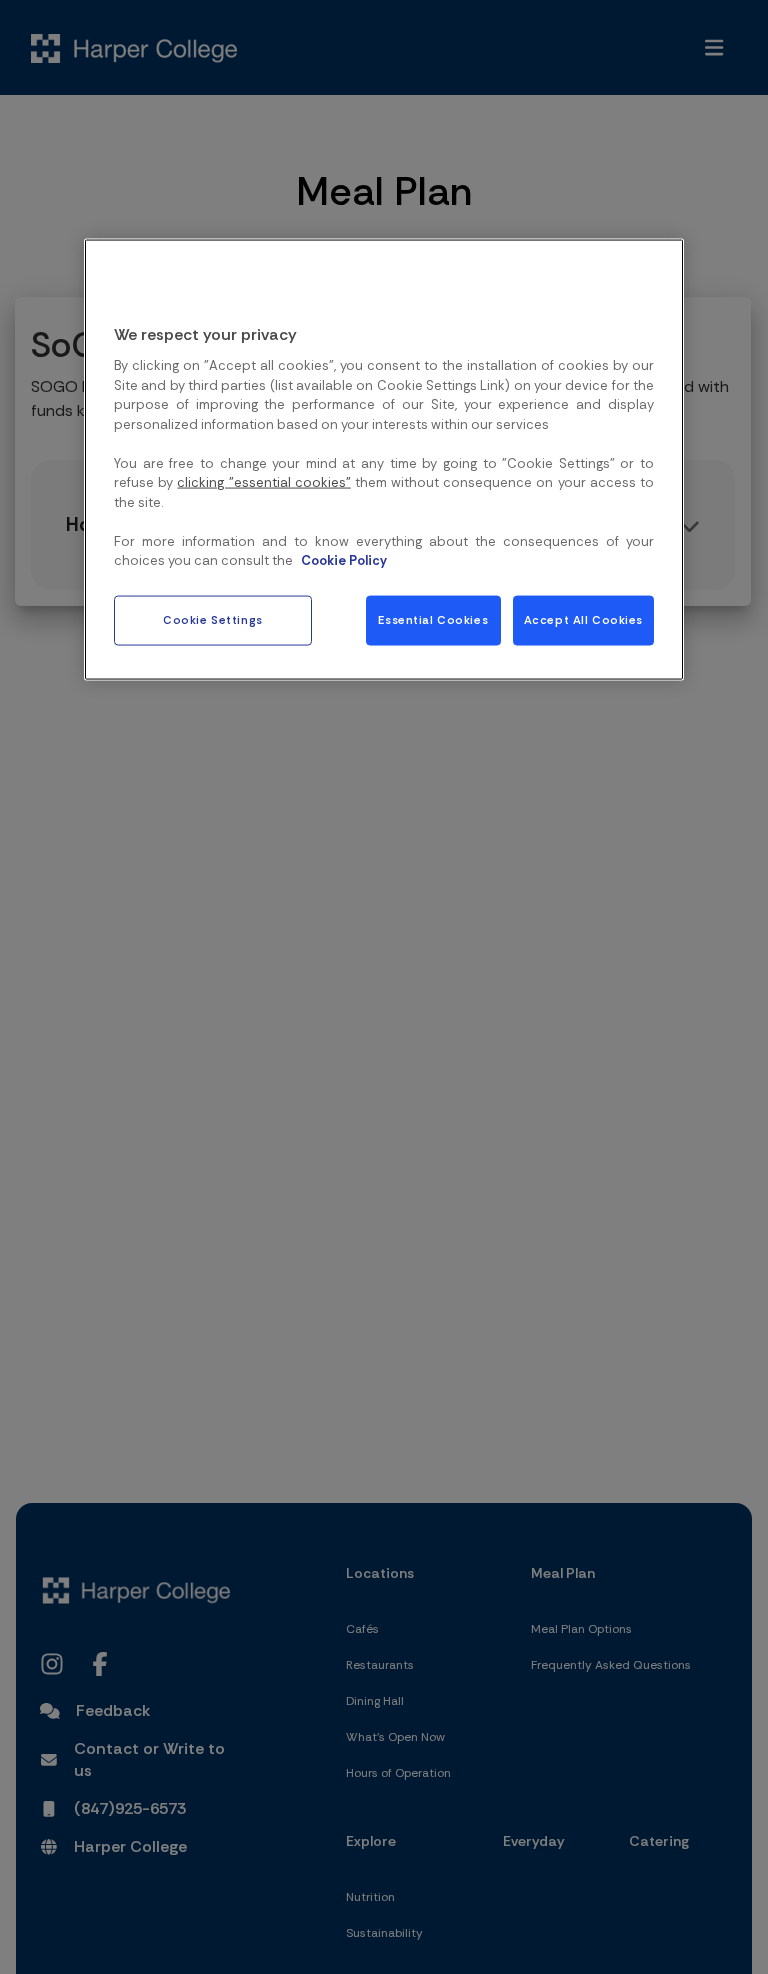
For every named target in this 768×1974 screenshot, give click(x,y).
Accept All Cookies (583, 620)
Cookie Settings (213, 620)
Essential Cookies (433, 620)
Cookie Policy (344, 560)
